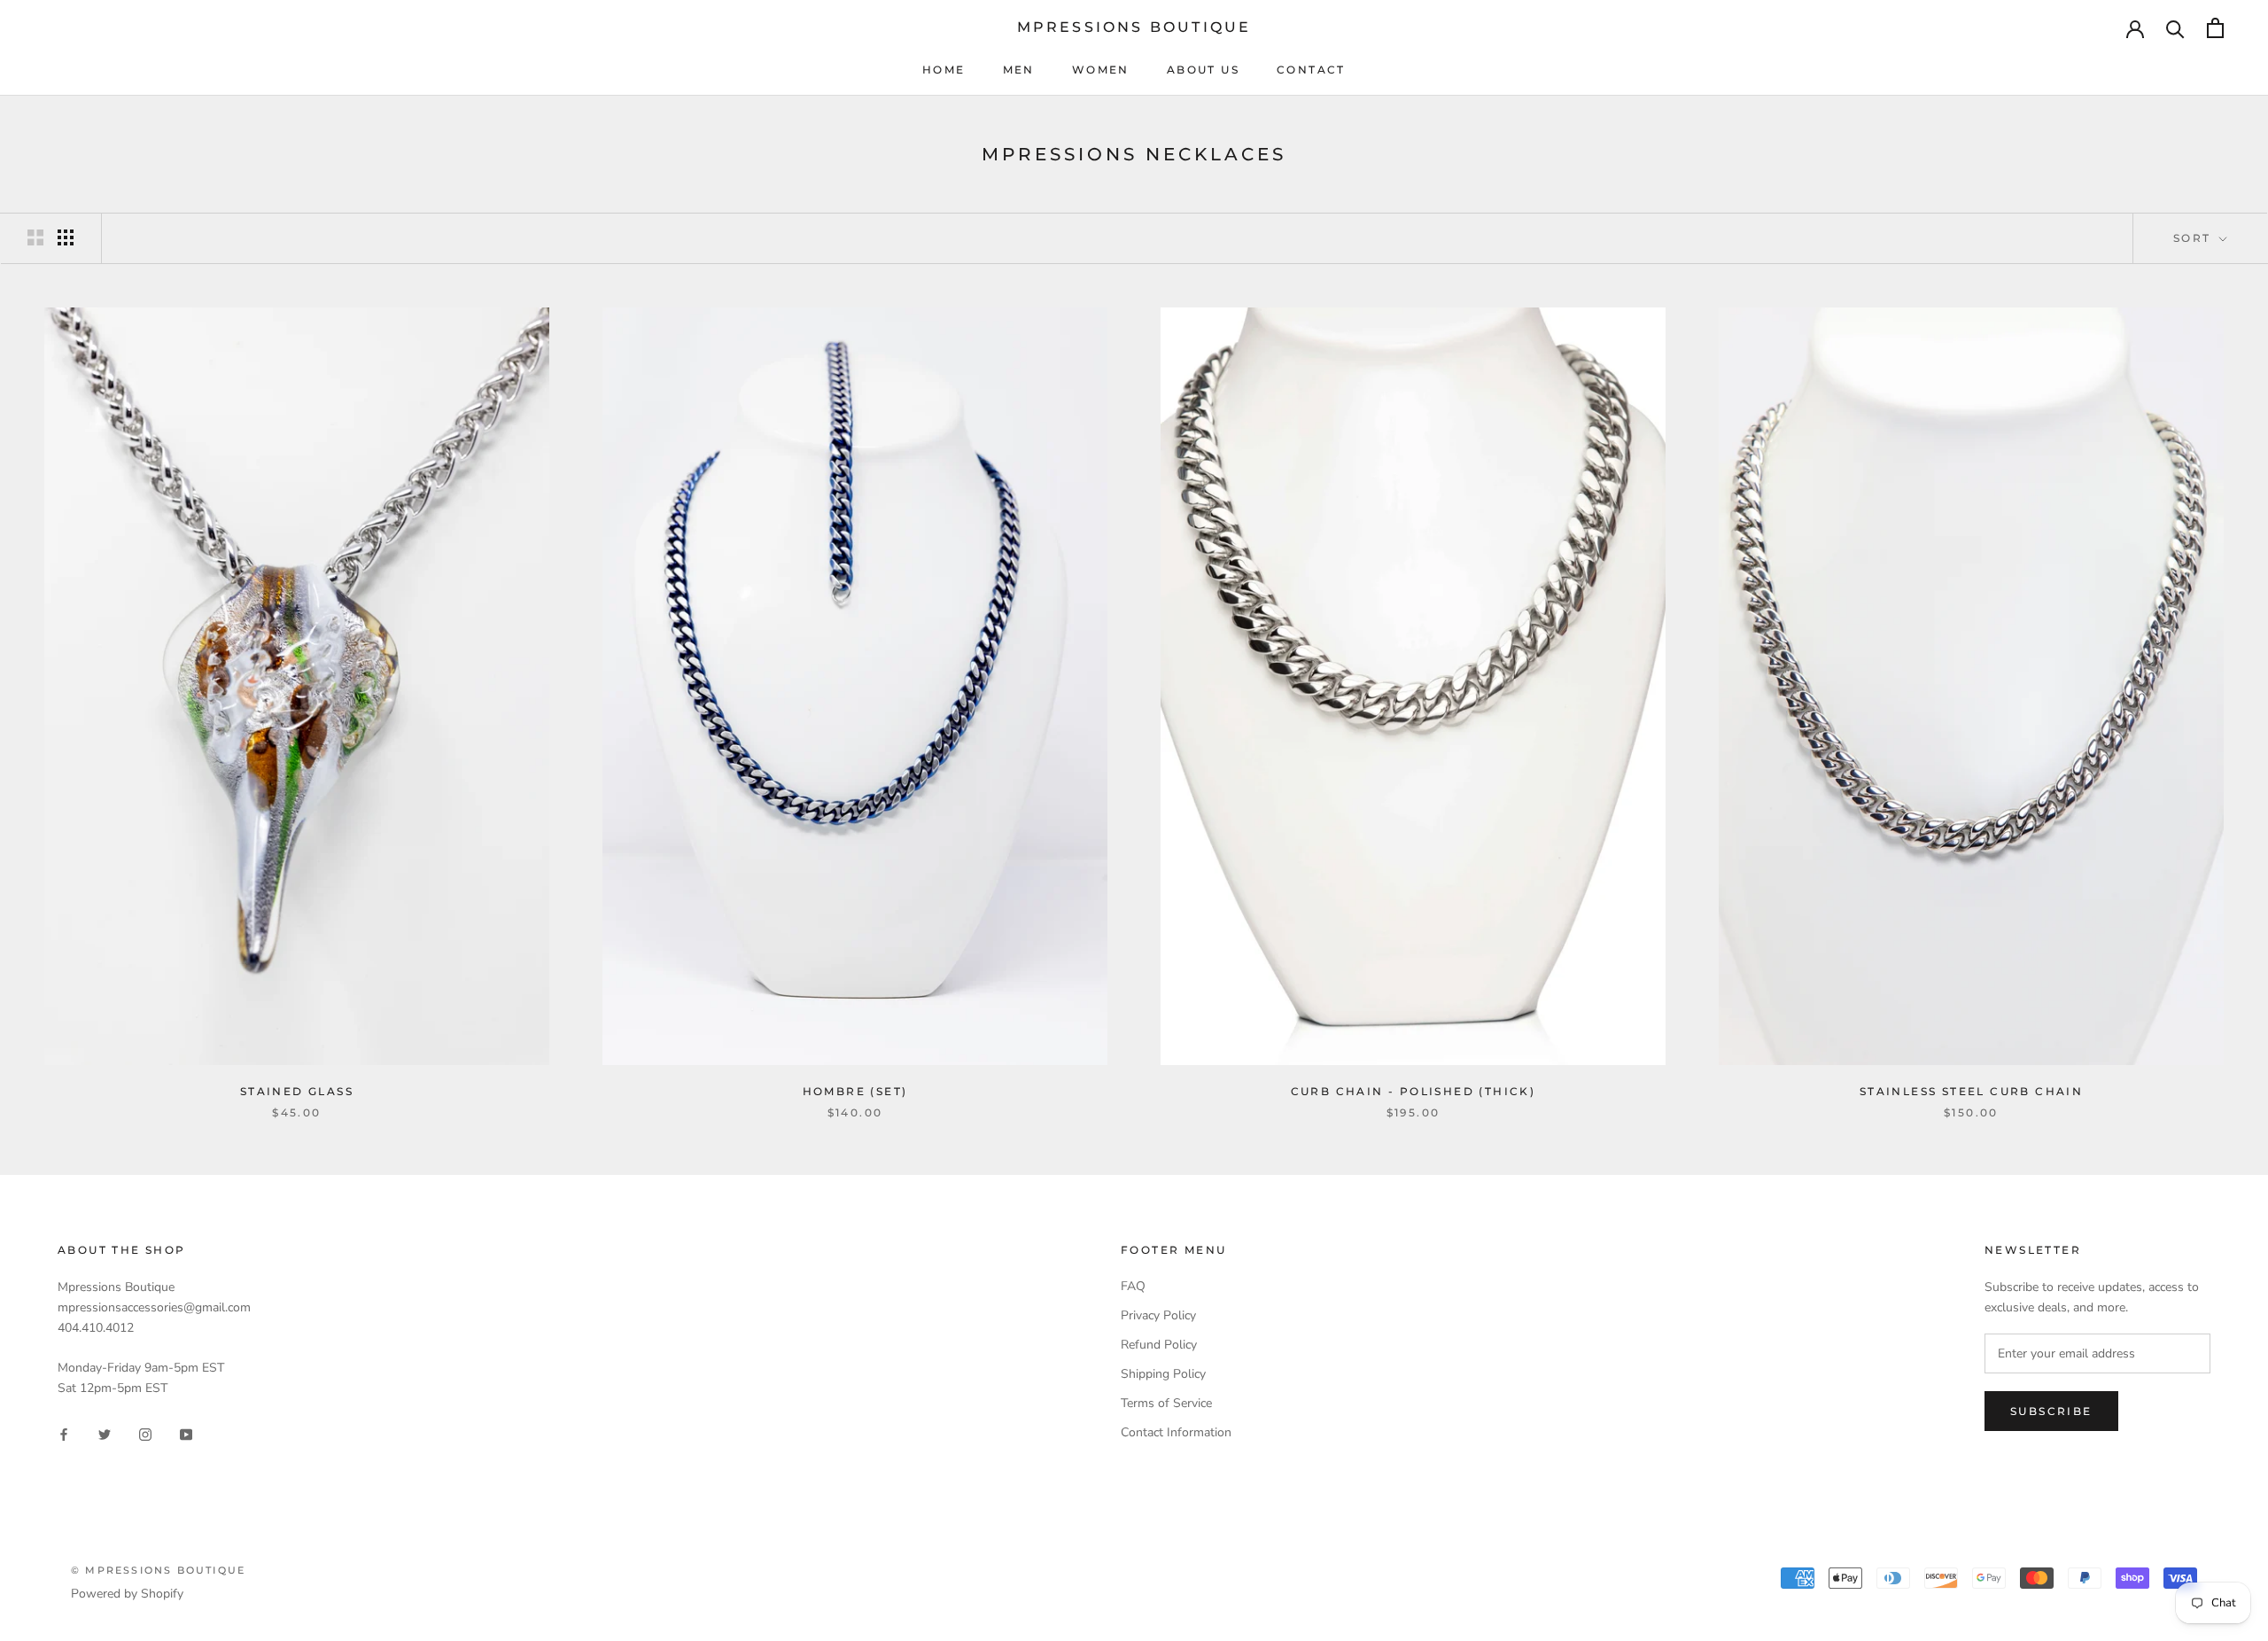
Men (1019, 70)
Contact (1311, 70)
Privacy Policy (1158, 1315)
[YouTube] (186, 1434)
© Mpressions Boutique (158, 1570)
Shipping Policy (1163, 1374)
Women (1101, 70)
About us (1203, 70)
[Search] (2175, 28)
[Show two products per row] (35, 237)
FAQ (1133, 1286)
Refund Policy (1159, 1345)
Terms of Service (1166, 1403)
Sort (2194, 238)
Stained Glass (297, 1091)
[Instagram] (145, 1434)
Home (944, 70)
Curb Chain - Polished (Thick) (1414, 1091)
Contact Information (1176, 1432)
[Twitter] (105, 1434)
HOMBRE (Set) (855, 1091)
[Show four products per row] (66, 237)
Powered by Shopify (127, 1594)
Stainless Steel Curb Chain (1971, 1091)
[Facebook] (64, 1434)
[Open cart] (2215, 28)
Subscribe (2051, 1411)
